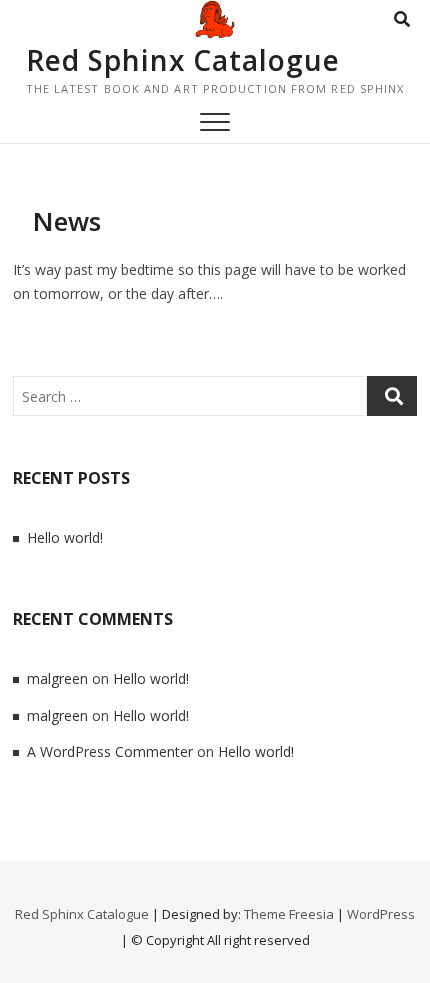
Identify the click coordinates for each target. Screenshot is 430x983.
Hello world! (65, 537)
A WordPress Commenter (110, 751)
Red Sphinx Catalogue (183, 60)
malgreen (57, 678)
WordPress (381, 914)
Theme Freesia (289, 914)
